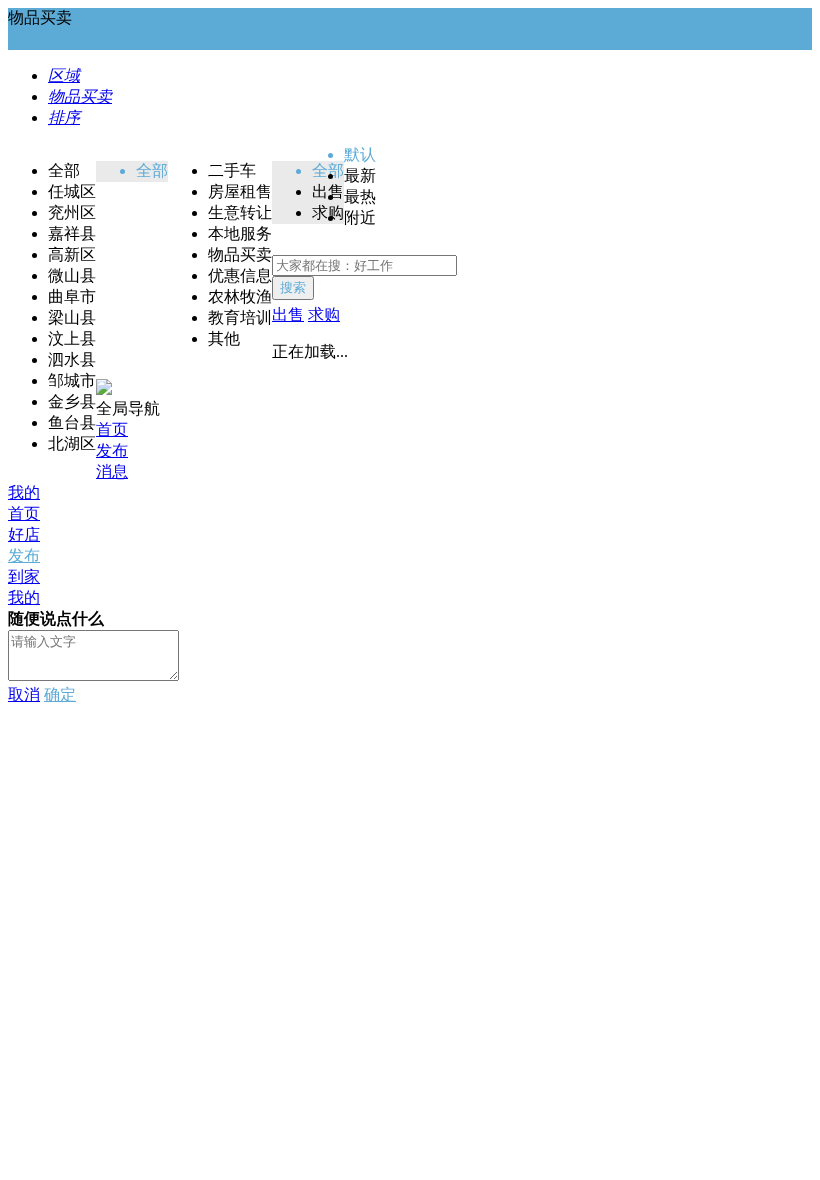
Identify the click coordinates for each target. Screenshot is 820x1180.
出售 (288, 314)
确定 (60, 694)
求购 (324, 314)
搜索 (293, 287)
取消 (24, 694)
